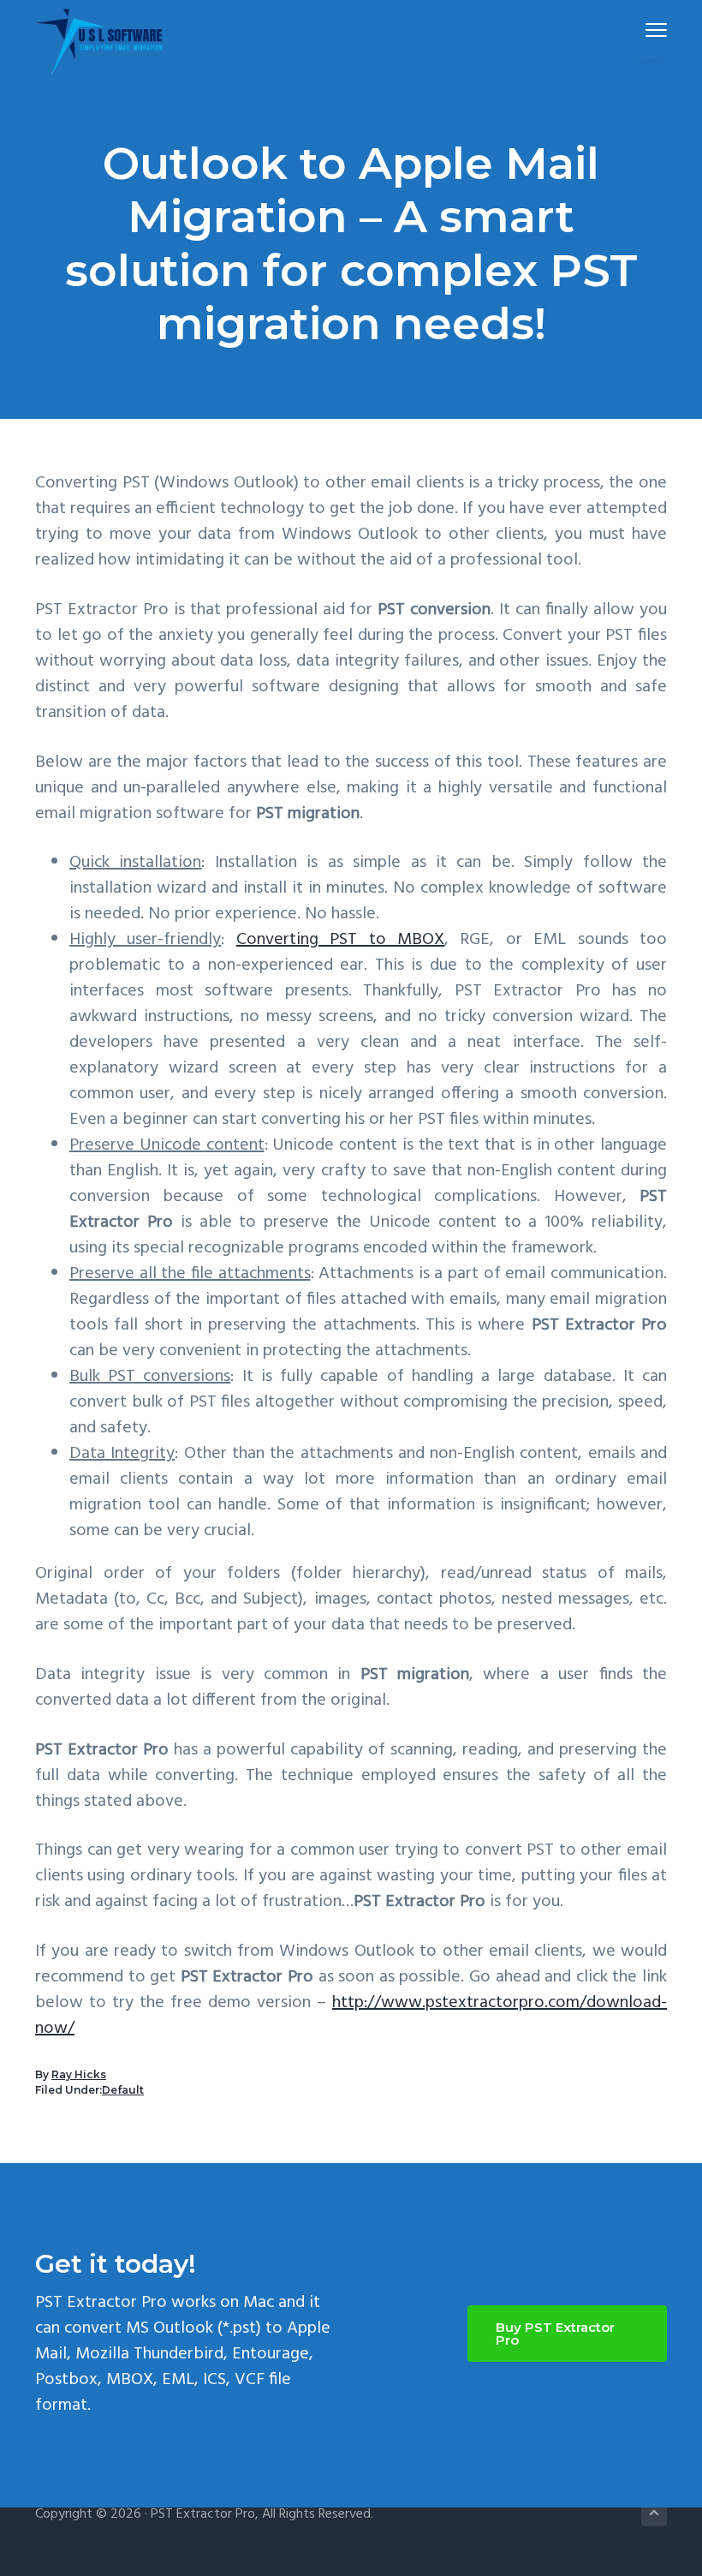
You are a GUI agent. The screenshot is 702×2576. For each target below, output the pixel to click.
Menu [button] (636, 30)
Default (123, 2090)
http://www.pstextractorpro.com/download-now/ (351, 2016)
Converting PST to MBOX (340, 940)
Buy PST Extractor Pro (555, 2334)
